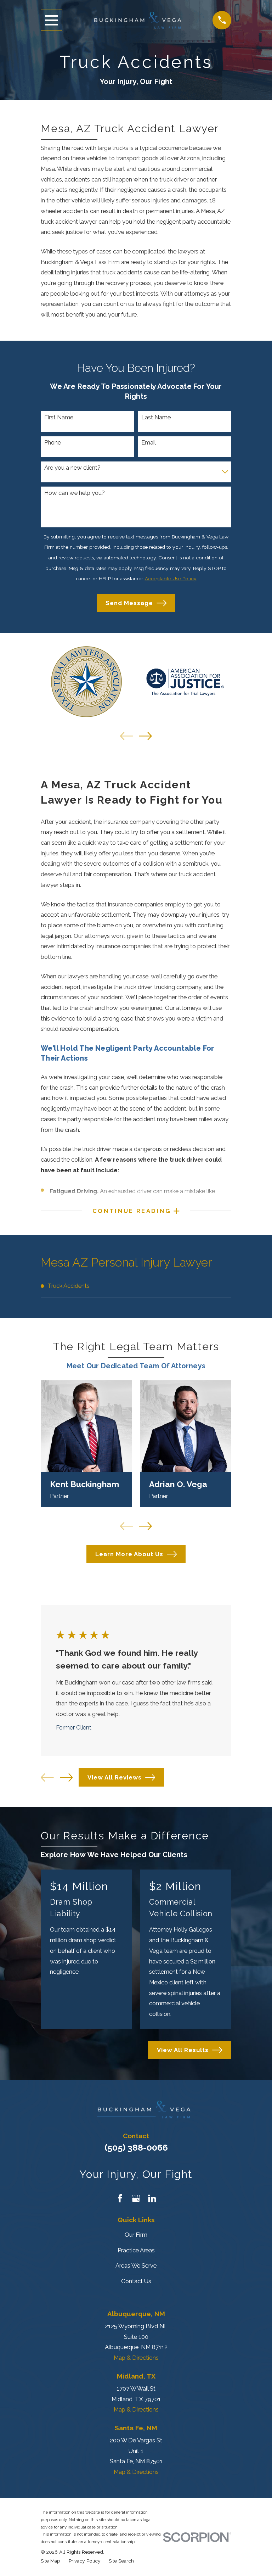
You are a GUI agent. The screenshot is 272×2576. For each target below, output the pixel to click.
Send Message (129, 603)
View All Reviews (115, 1777)
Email (149, 442)
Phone (53, 442)
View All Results (183, 2050)
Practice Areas (136, 2250)
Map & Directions (136, 2358)
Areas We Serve (136, 2265)
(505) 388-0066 (136, 2147)
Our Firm (136, 2235)
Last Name (156, 417)
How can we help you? (75, 493)
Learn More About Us (129, 1554)
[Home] (137, 20)
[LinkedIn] (152, 2198)
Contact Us (136, 2281)
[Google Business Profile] (136, 2198)
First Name (59, 417)
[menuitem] (136, 1286)
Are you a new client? (72, 468)
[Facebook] (120, 2198)
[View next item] (145, 736)
